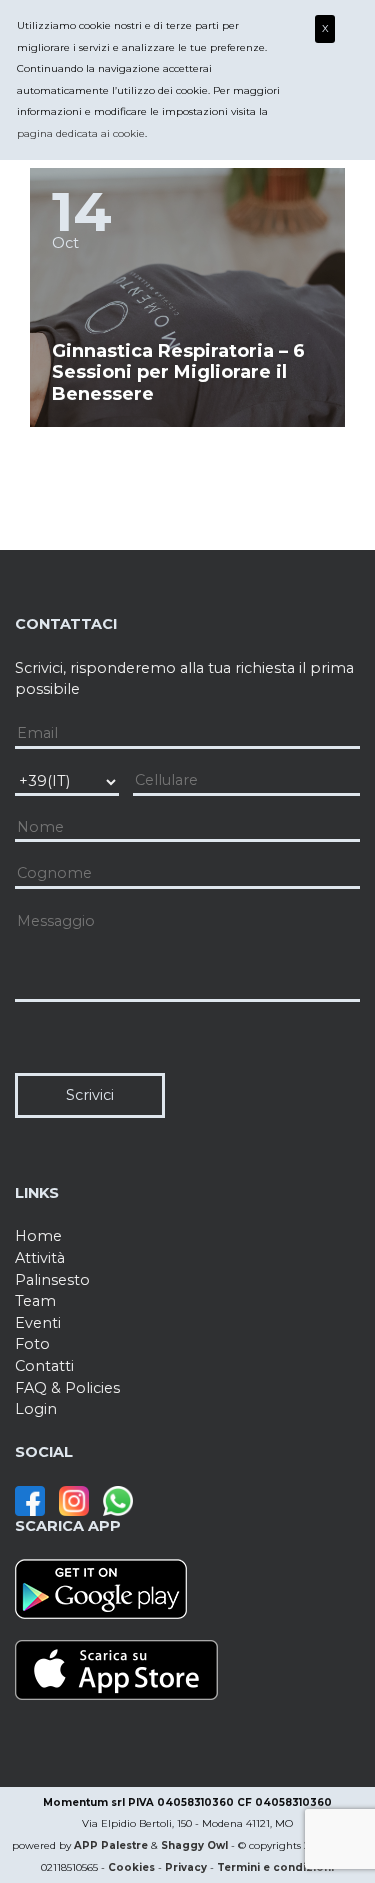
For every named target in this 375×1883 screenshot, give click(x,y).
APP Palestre (111, 1845)
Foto (32, 1344)
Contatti (44, 1366)
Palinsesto (52, 1280)
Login (36, 1409)
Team (35, 1301)
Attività (40, 1258)
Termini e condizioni (275, 1867)
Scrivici (90, 1095)
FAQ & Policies (67, 1388)
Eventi (38, 1323)
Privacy (186, 1867)
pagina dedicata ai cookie (81, 133)
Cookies (131, 1867)
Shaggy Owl (194, 1845)
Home (38, 1236)
